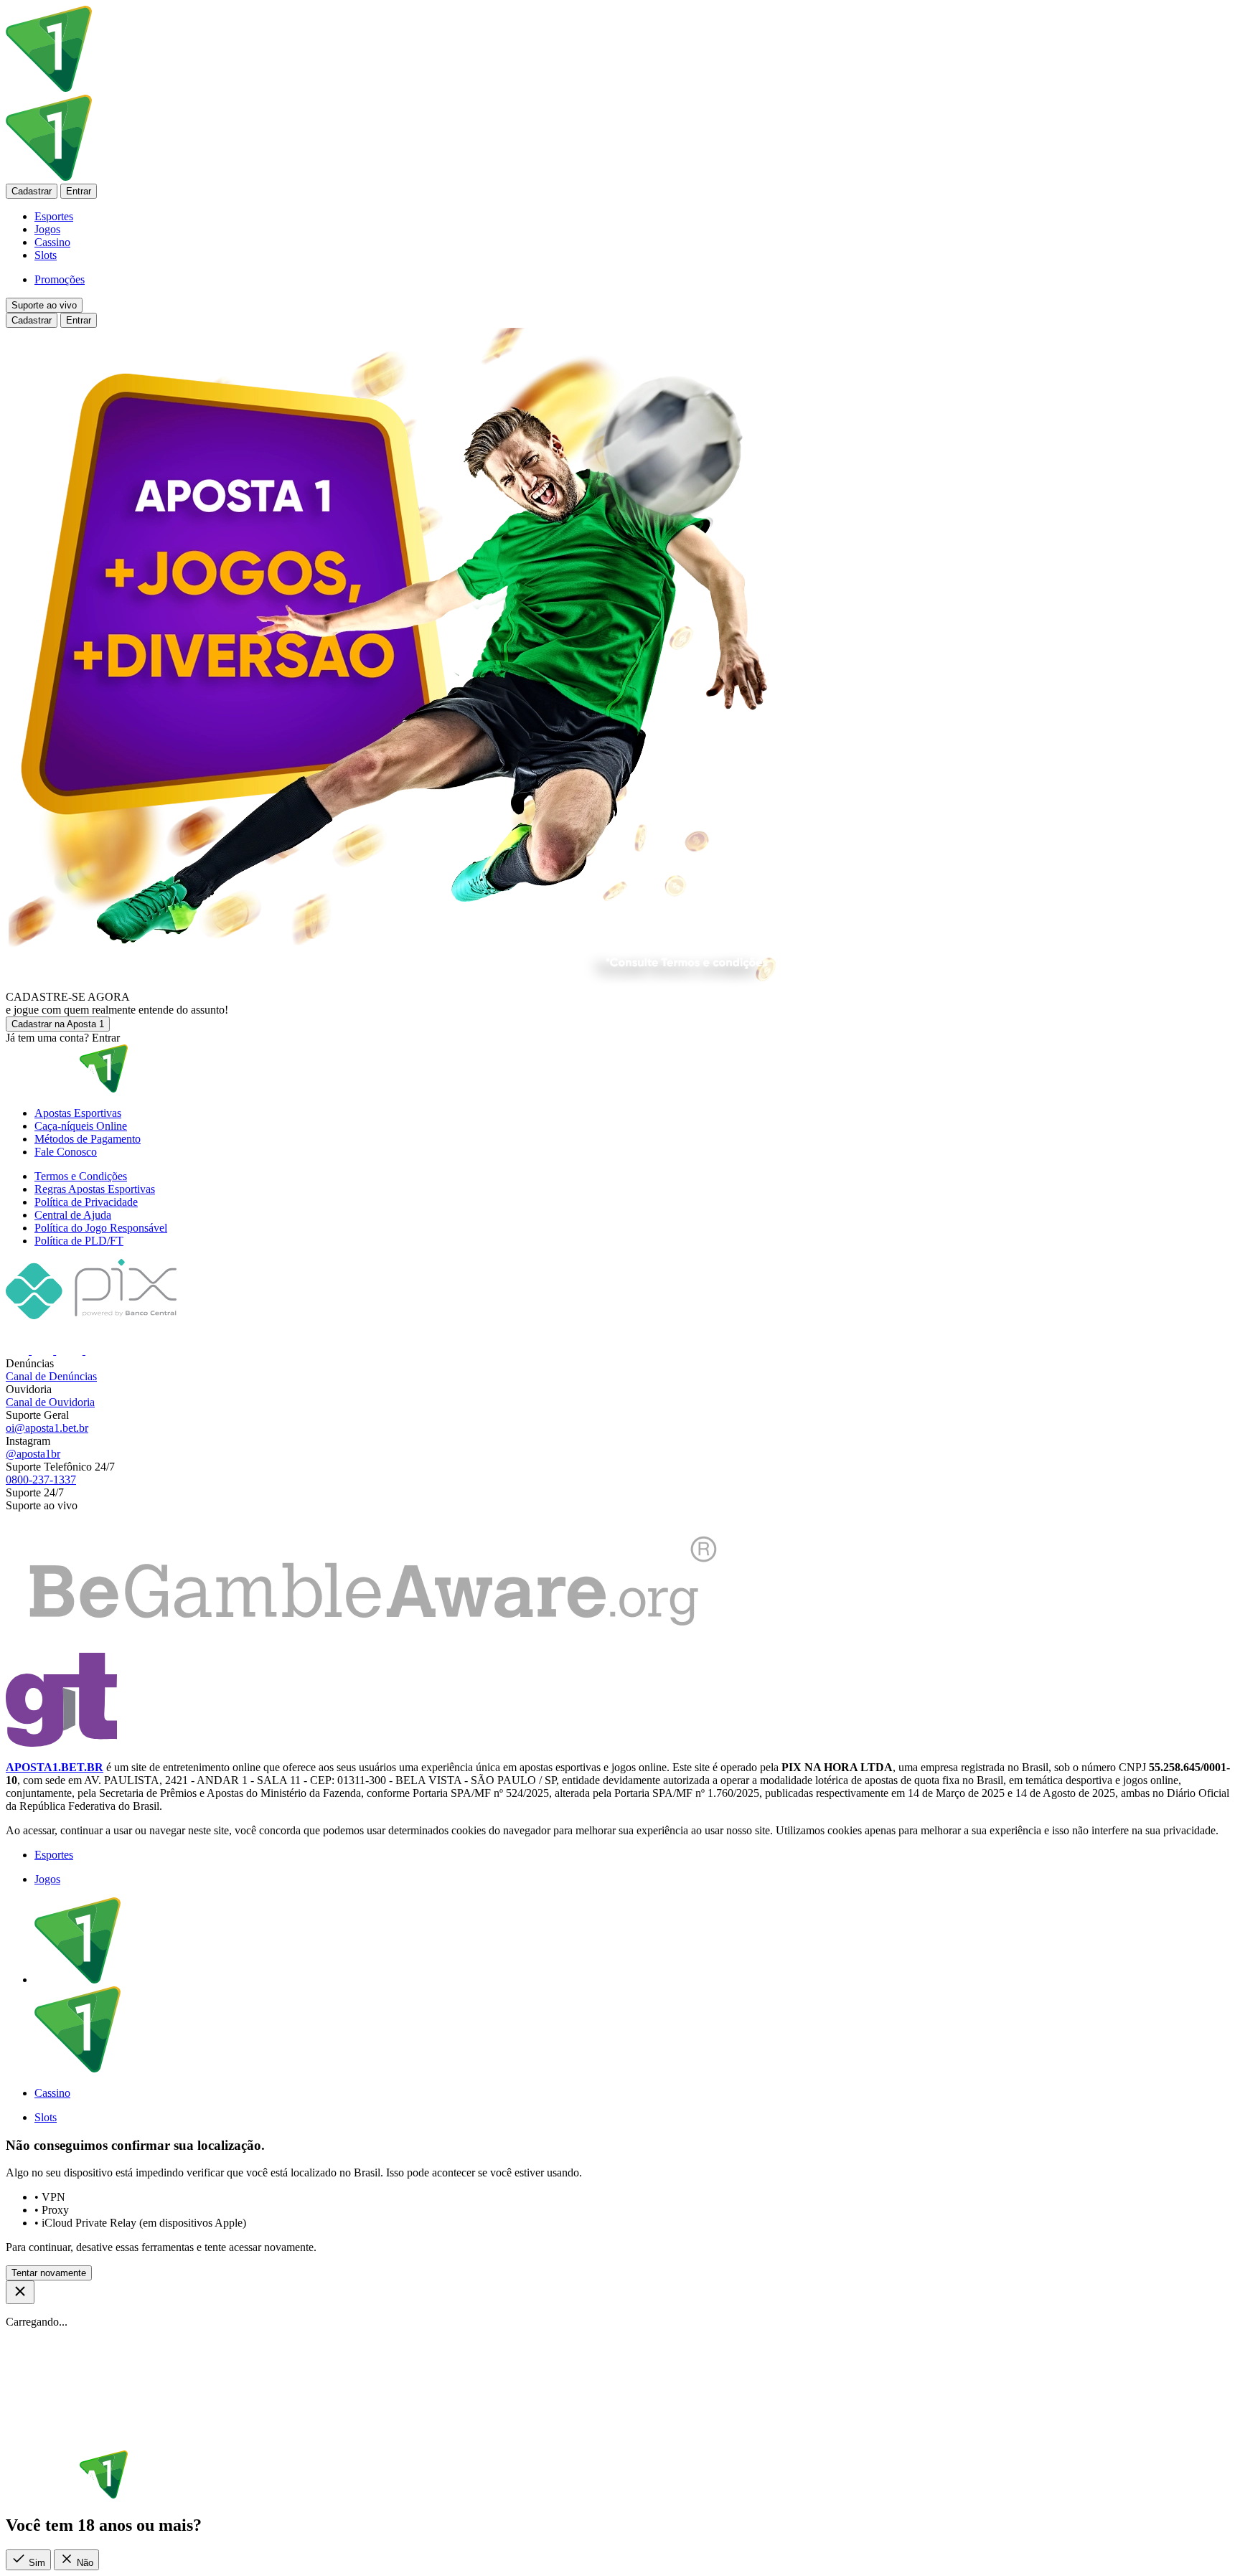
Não (84, 2563)
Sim (36, 2563)
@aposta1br (33, 1454)
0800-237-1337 (41, 1480)
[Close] (20, 2292)
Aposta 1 (58, 1024)
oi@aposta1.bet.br (47, 1428)
